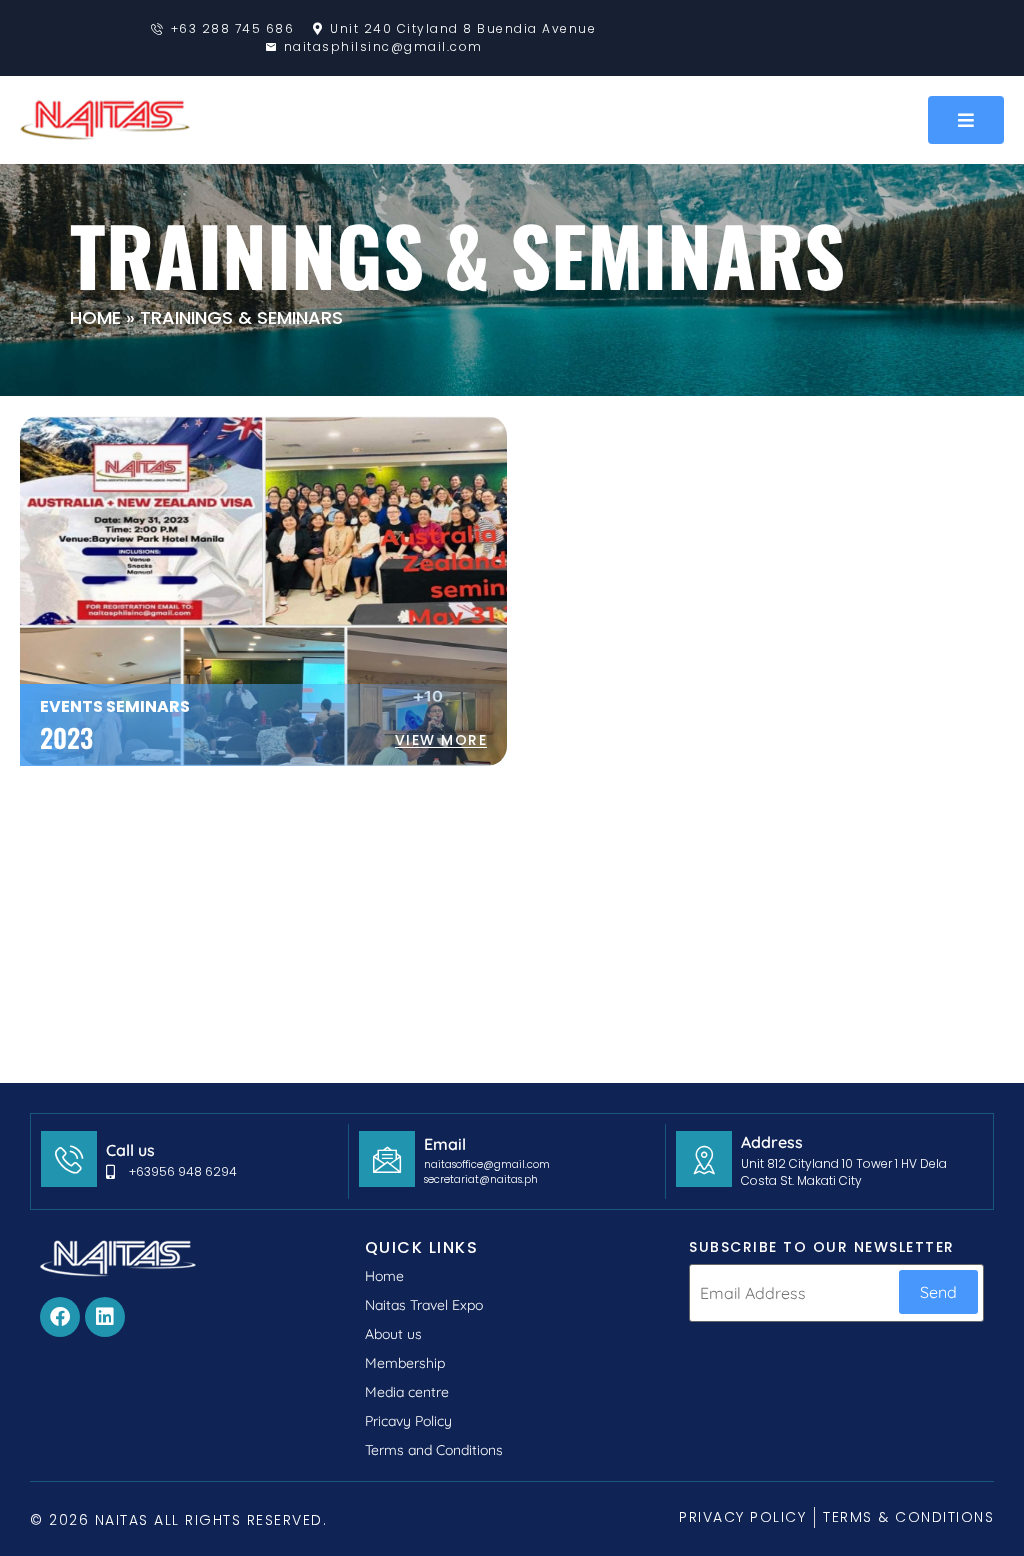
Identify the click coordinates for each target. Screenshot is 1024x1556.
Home (95, 317)
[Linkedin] (105, 1317)
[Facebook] (60, 1317)
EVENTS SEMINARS (115, 706)
